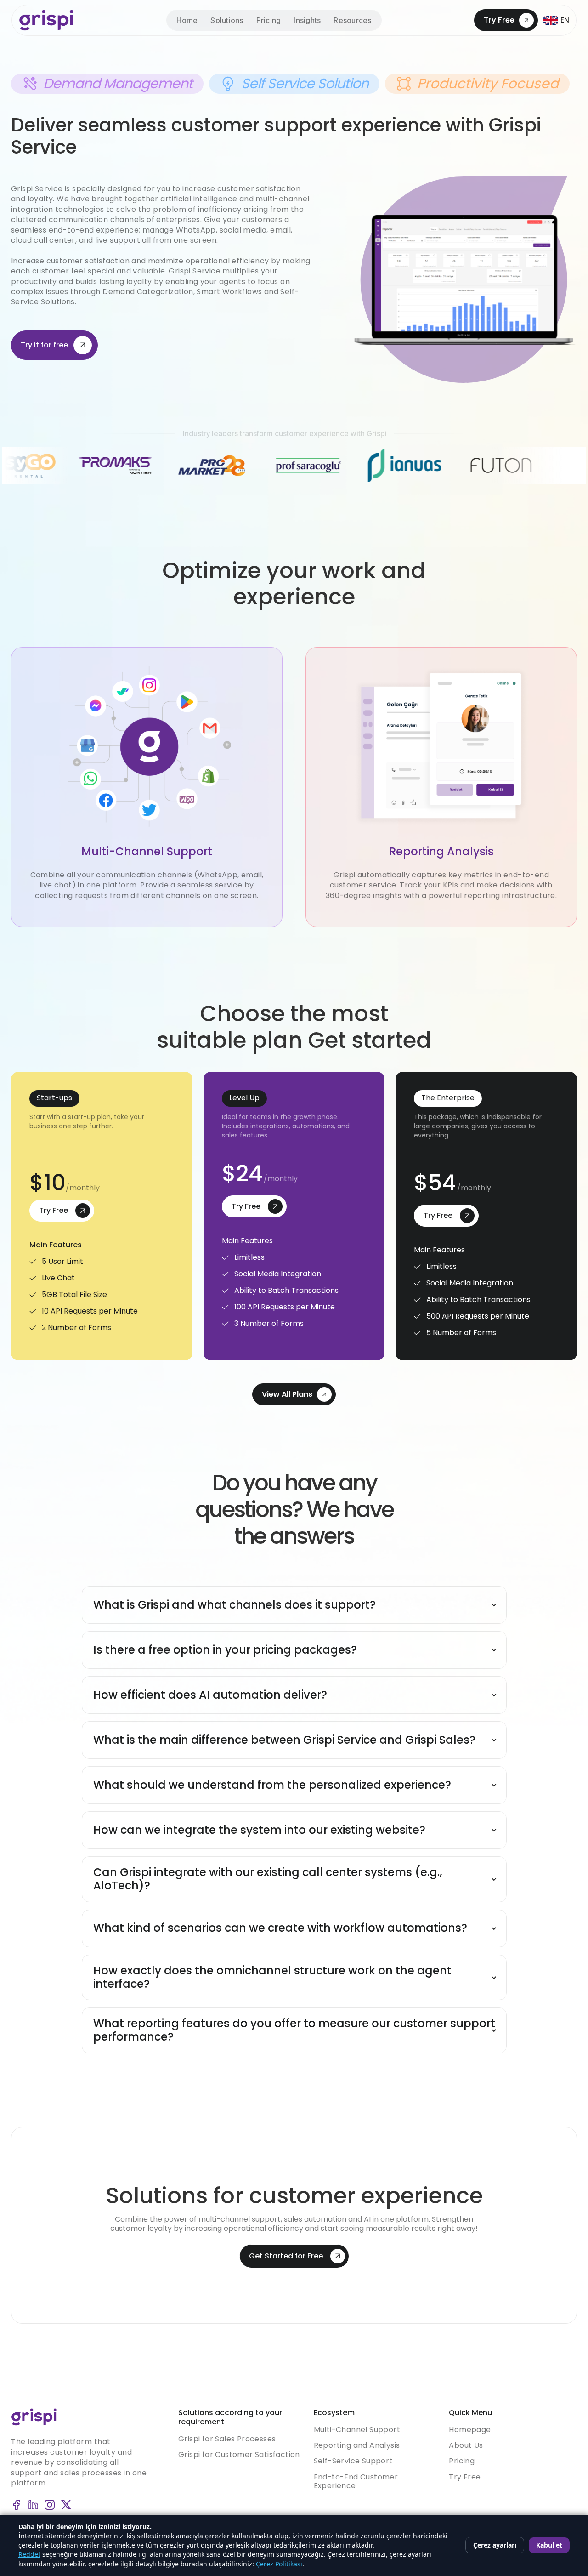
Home (187, 20)
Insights (307, 20)
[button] (352, 20)
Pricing (269, 20)
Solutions (227, 20)
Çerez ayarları (495, 2545)
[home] (46, 20)
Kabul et (549, 2545)
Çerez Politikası (279, 2564)
